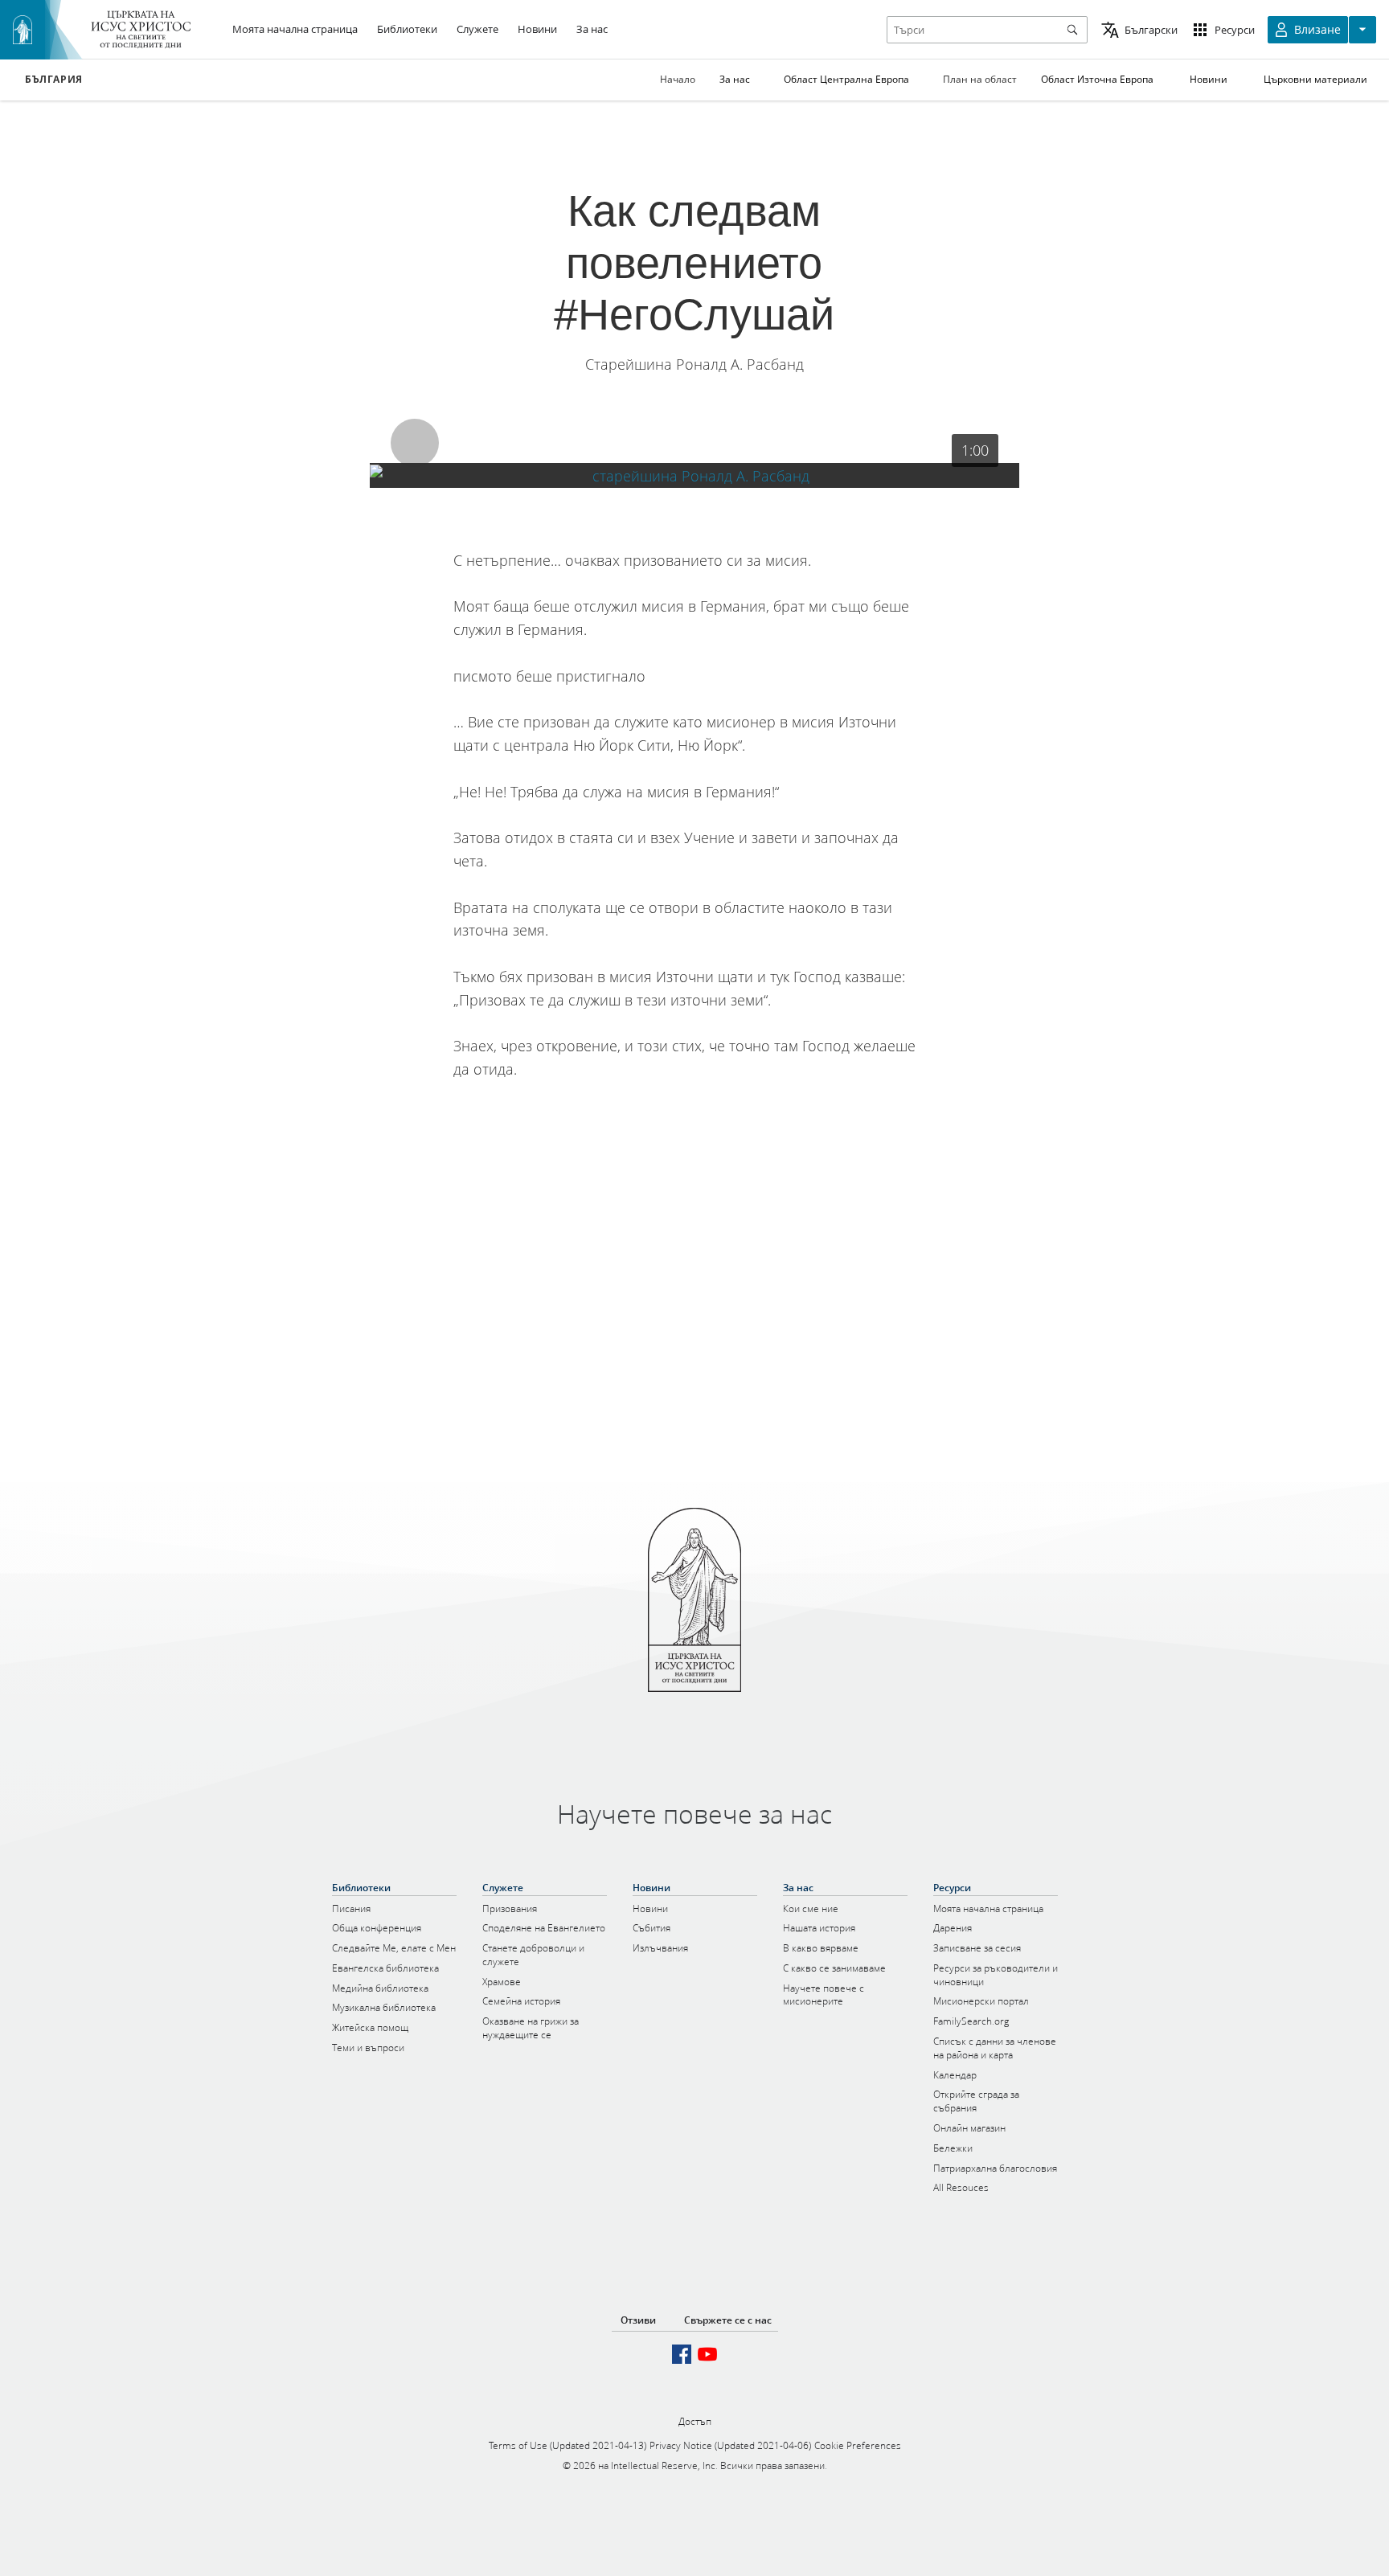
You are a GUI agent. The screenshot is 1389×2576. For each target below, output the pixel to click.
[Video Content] (695, 475)
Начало (678, 79)
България (54, 80)
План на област (980, 79)
